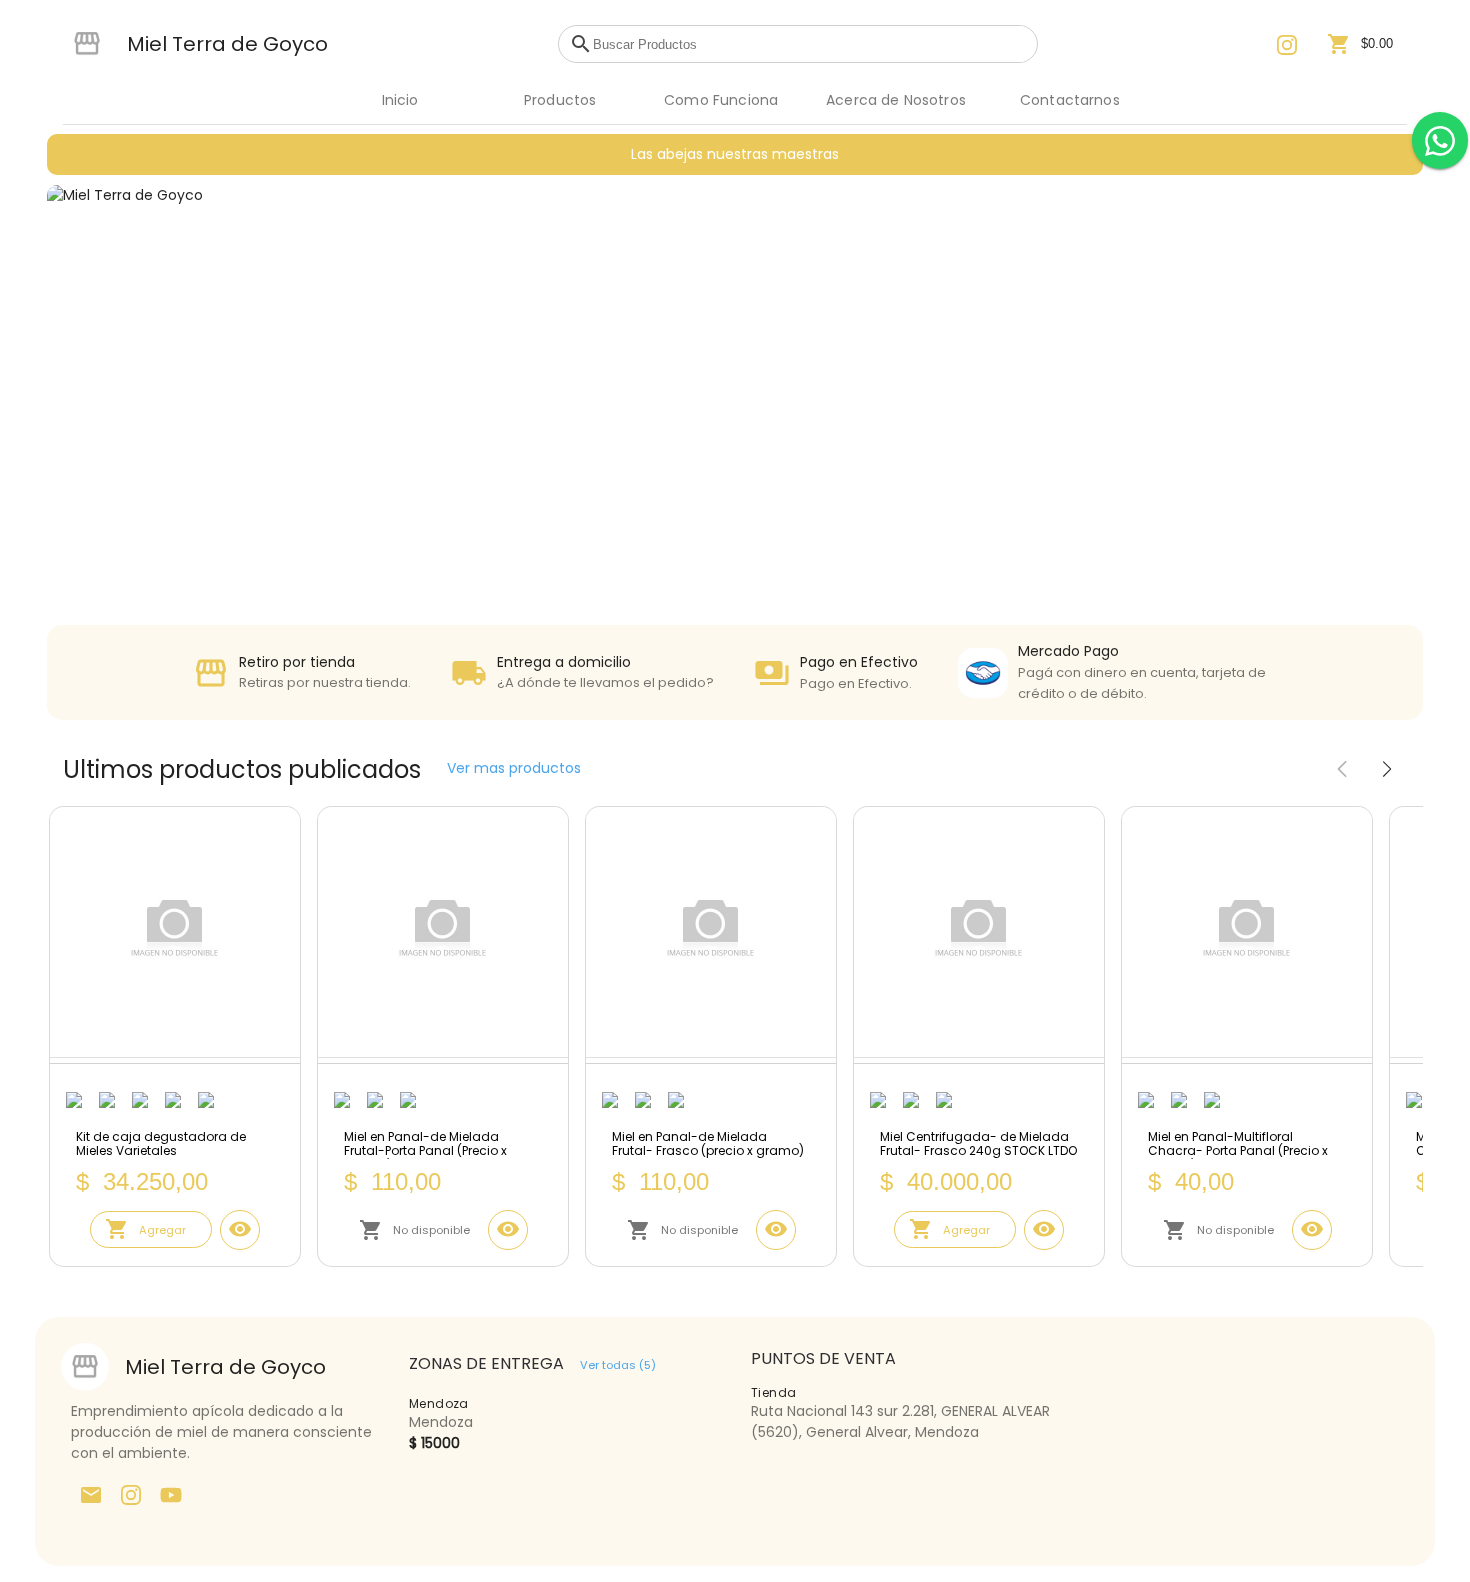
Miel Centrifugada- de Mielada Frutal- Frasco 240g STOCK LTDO (978, 1144)
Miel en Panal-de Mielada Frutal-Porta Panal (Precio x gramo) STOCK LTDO (425, 1144)
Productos (560, 100)
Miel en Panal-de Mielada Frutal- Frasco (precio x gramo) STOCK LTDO (708, 1144)
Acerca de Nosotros (896, 100)
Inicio (400, 100)
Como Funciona (721, 100)
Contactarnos (1070, 100)
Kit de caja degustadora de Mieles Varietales (161, 1144)
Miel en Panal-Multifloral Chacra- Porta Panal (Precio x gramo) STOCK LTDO (1238, 1144)
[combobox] (810, 44)
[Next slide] (1387, 770)
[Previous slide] (1342, 770)
